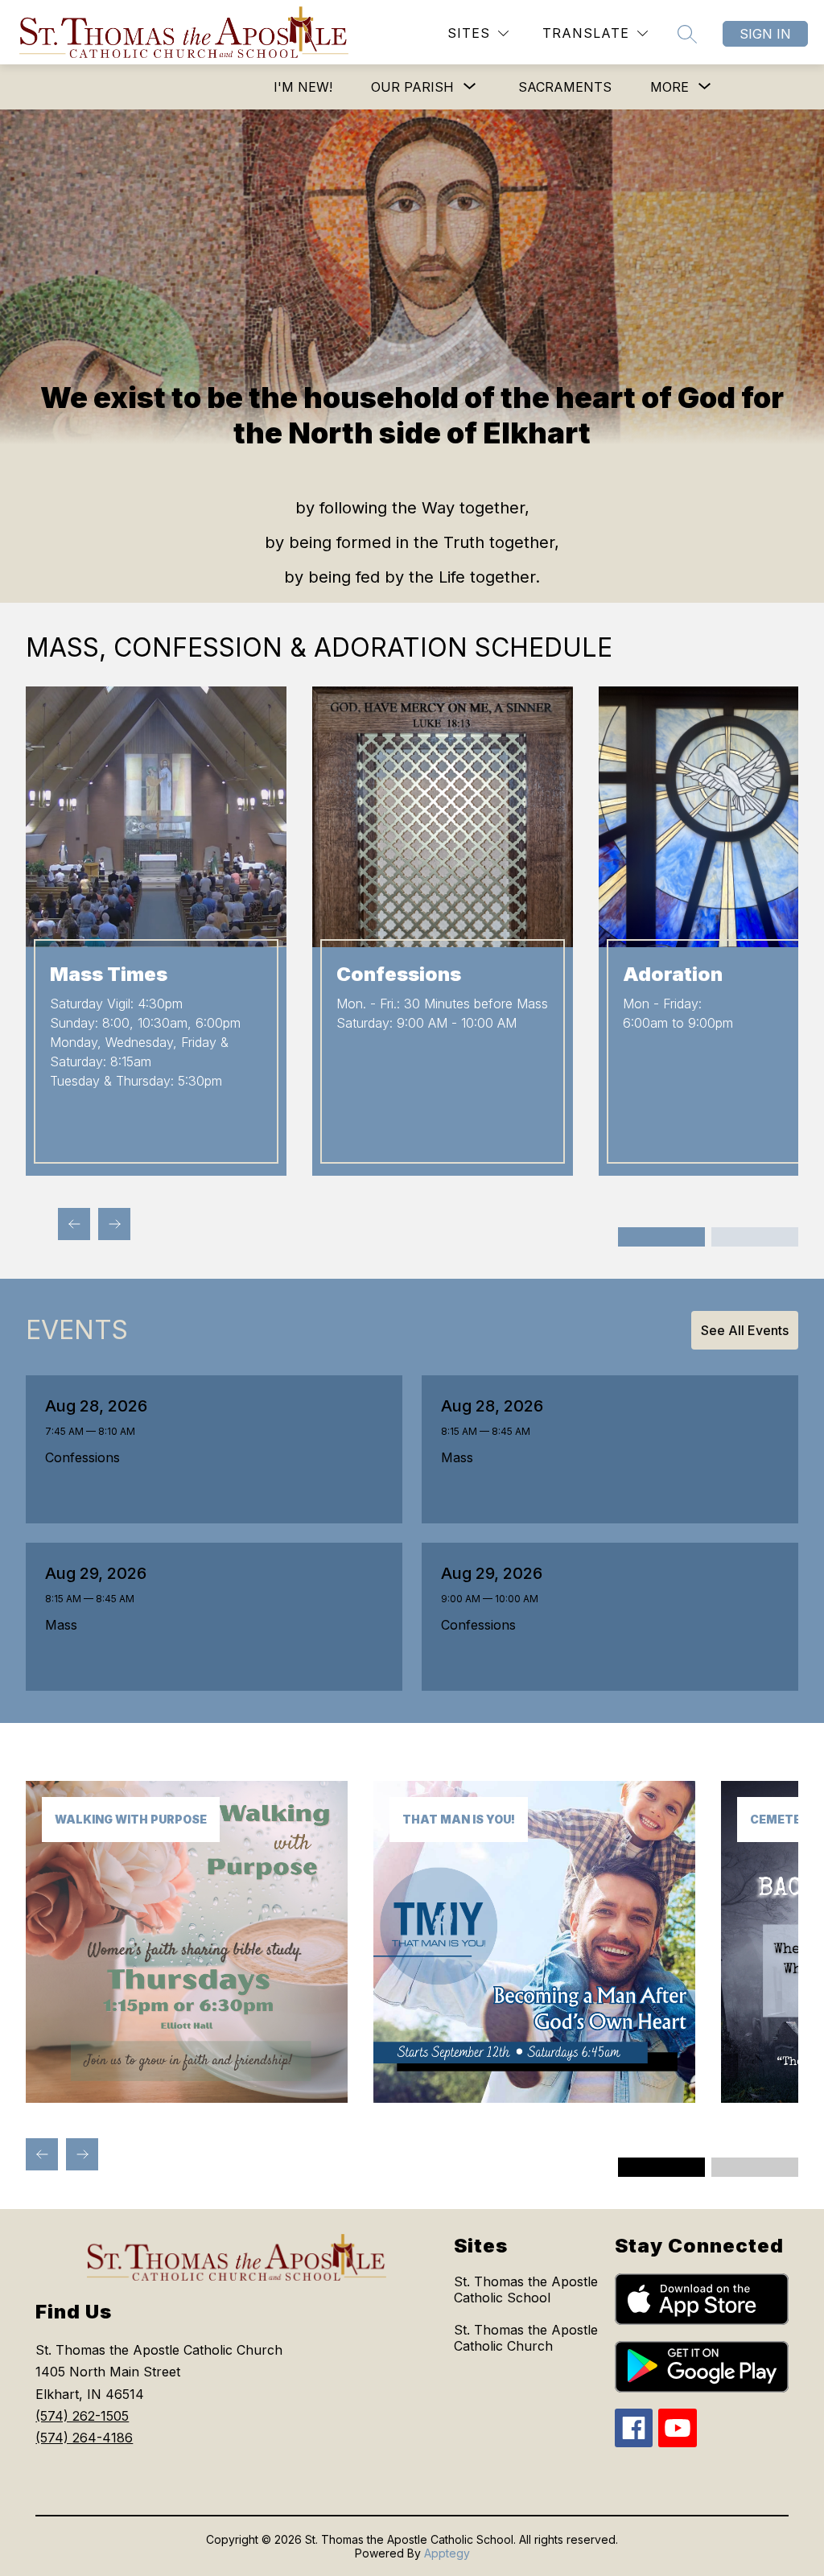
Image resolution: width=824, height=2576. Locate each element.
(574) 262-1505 (82, 2416)
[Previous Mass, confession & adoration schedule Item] (74, 1224)
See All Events (745, 1330)
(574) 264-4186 (84, 2438)
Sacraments (565, 87)
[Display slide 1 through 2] (661, 1237)
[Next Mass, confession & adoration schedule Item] (114, 1224)
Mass (461, 1457)
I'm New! (303, 87)
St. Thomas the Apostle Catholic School (526, 2290)
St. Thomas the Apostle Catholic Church (526, 2338)
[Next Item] (82, 2154)
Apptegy (447, 2553)
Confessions (87, 1457)
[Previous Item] (42, 2154)
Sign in (765, 34)
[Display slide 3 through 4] (755, 1237)
